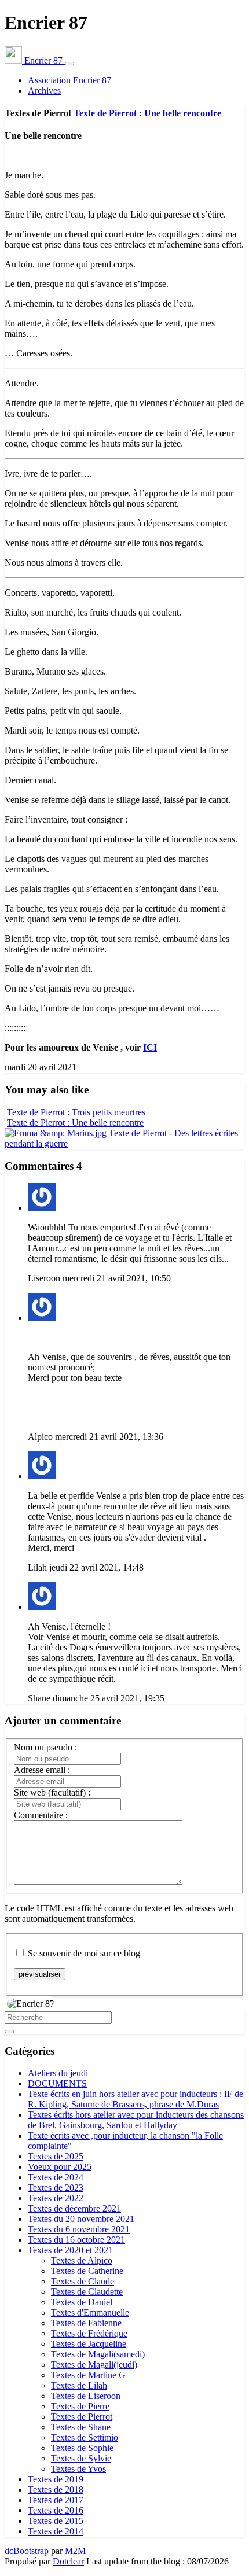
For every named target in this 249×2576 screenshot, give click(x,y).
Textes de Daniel (82, 2302)
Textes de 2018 (56, 2490)
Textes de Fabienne (86, 2323)
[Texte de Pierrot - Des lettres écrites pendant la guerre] (56, 1133)
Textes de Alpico (82, 2260)
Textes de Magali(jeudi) (94, 2365)
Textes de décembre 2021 (74, 2208)
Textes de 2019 (56, 2479)
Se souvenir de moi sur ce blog (84, 1953)
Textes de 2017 (56, 2500)
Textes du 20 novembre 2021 (81, 2219)
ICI (150, 1047)
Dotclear (68, 2561)
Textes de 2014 (56, 2531)
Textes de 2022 (56, 2198)
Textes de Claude (83, 2281)
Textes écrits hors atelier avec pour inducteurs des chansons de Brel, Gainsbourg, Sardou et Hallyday (136, 2120)
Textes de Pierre (80, 2406)
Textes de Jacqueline (89, 2344)
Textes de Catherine (87, 2271)
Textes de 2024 (56, 2177)
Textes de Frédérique (89, 2333)
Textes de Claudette (87, 2292)
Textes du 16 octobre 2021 (76, 2240)
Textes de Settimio (85, 2437)
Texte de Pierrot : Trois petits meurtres (76, 1112)
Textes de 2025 (56, 2156)
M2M (75, 2551)
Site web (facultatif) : (52, 1792)
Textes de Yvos (78, 2469)
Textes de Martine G (88, 2375)
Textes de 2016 (56, 2510)
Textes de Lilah (79, 2385)
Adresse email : (42, 1770)
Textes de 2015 (56, 2521)
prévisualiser (40, 1974)
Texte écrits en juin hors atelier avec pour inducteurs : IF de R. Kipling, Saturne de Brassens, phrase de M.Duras (136, 2099)
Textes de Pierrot (82, 2417)
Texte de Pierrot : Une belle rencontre (147, 113)
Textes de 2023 (56, 2188)
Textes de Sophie (82, 2448)
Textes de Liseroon (86, 2396)
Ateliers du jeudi (58, 2073)
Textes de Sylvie (81, 2458)
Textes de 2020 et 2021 (70, 2250)
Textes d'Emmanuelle (90, 2312)
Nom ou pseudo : (45, 1747)
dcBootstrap (27, 2551)
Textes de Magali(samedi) (98, 2354)
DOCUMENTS (57, 2083)
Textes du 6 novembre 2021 (79, 2229)
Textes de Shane (81, 2427)
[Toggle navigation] (69, 64)
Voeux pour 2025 (60, 2167)
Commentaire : (41, 1815)
